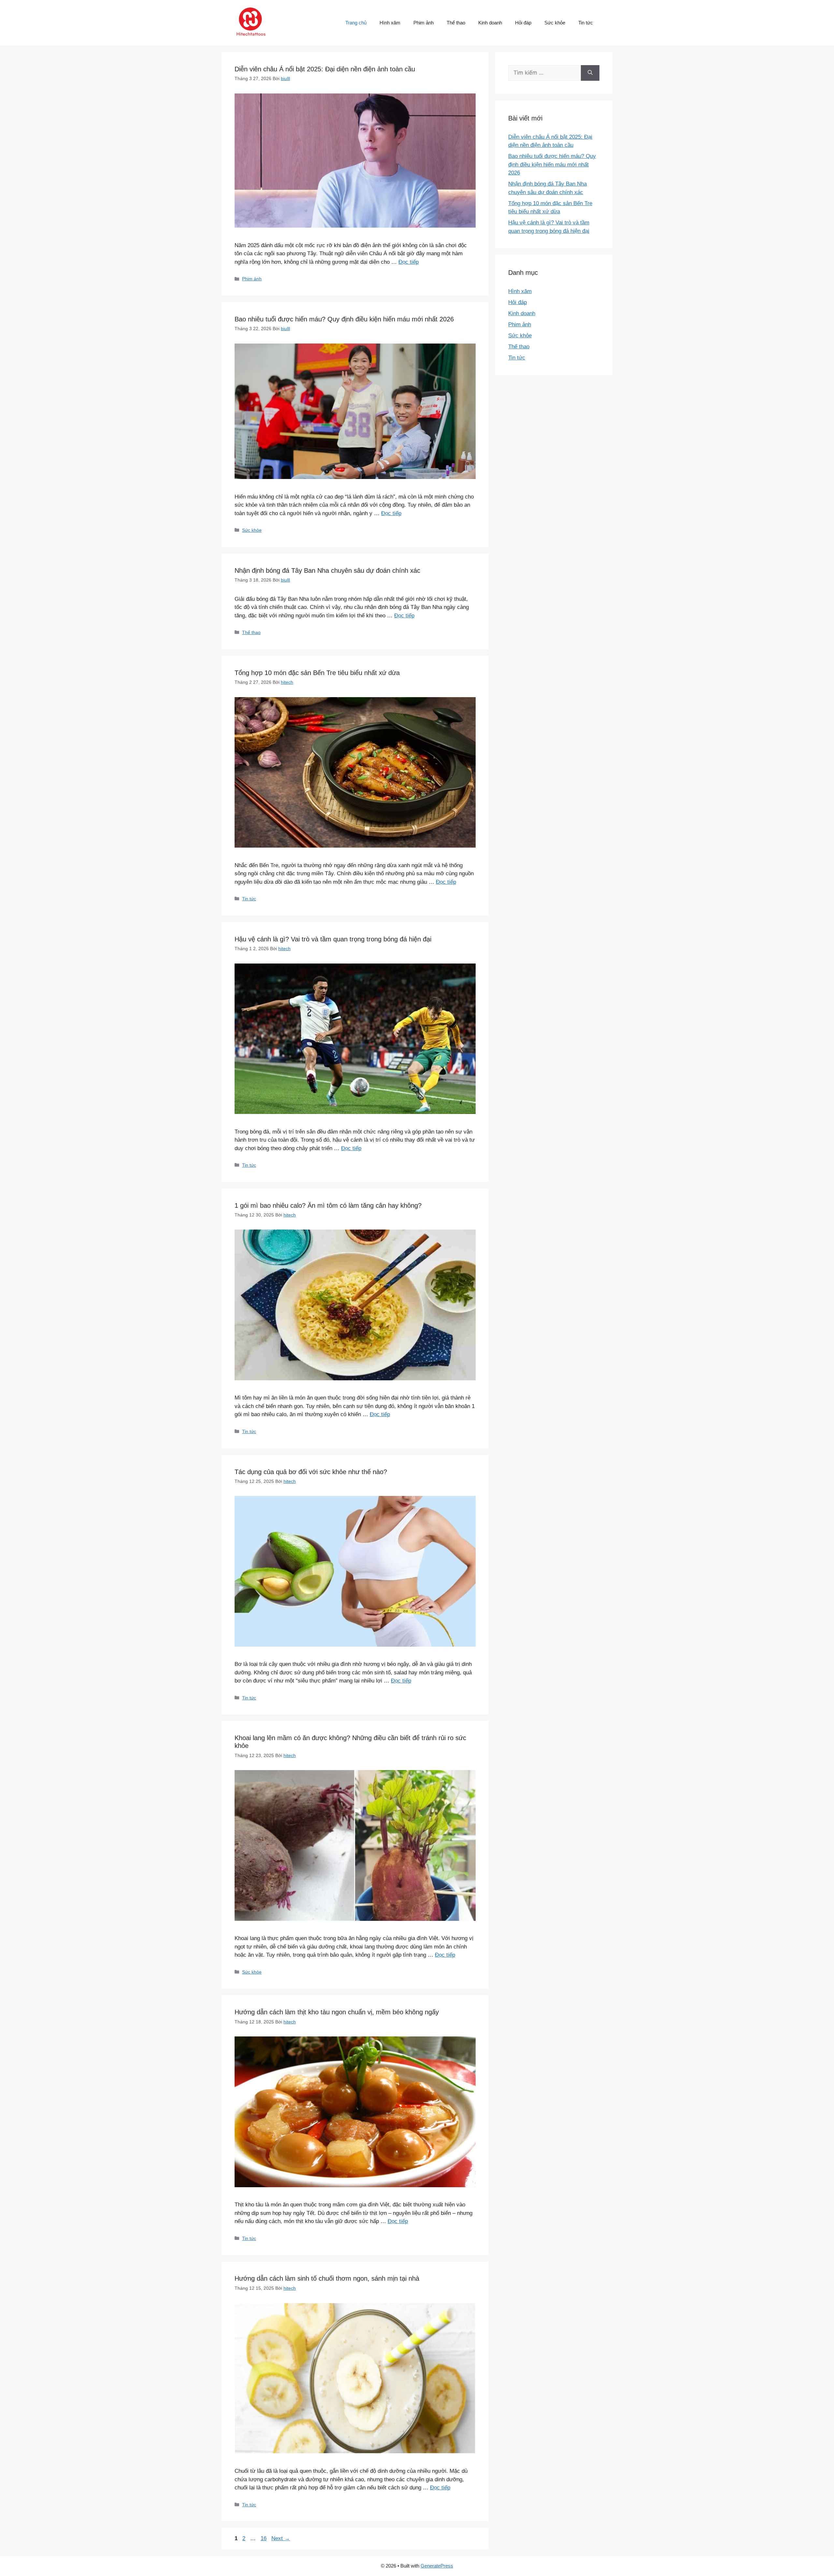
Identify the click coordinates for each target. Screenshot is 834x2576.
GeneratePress (437, 2566)
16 (264, 2538)
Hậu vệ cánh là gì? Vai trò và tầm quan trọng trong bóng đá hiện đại (333, 939)
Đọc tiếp (409, 262)
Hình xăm (390, 23)
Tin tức (586, 23)
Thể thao (456, 23)
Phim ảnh (424, 23)
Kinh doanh (490, 23)
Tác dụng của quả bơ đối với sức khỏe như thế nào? (311, 1472)
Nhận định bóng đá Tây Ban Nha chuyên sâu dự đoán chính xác (327, 570)
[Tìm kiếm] (590, 73)
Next (281, 2538)
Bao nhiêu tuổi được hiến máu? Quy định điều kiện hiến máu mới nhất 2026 (344, 319)
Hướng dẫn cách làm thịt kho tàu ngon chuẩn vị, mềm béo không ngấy (337, 2012)
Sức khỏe (555, 23)
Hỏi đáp (523, 23)
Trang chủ (356, 23)
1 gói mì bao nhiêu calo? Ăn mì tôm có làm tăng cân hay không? (328, 1205)
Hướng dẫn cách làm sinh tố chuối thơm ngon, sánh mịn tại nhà (327, 2278)
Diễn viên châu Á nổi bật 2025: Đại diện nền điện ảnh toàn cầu (325, 69)
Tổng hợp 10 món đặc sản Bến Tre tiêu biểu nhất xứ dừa (317, 673)
